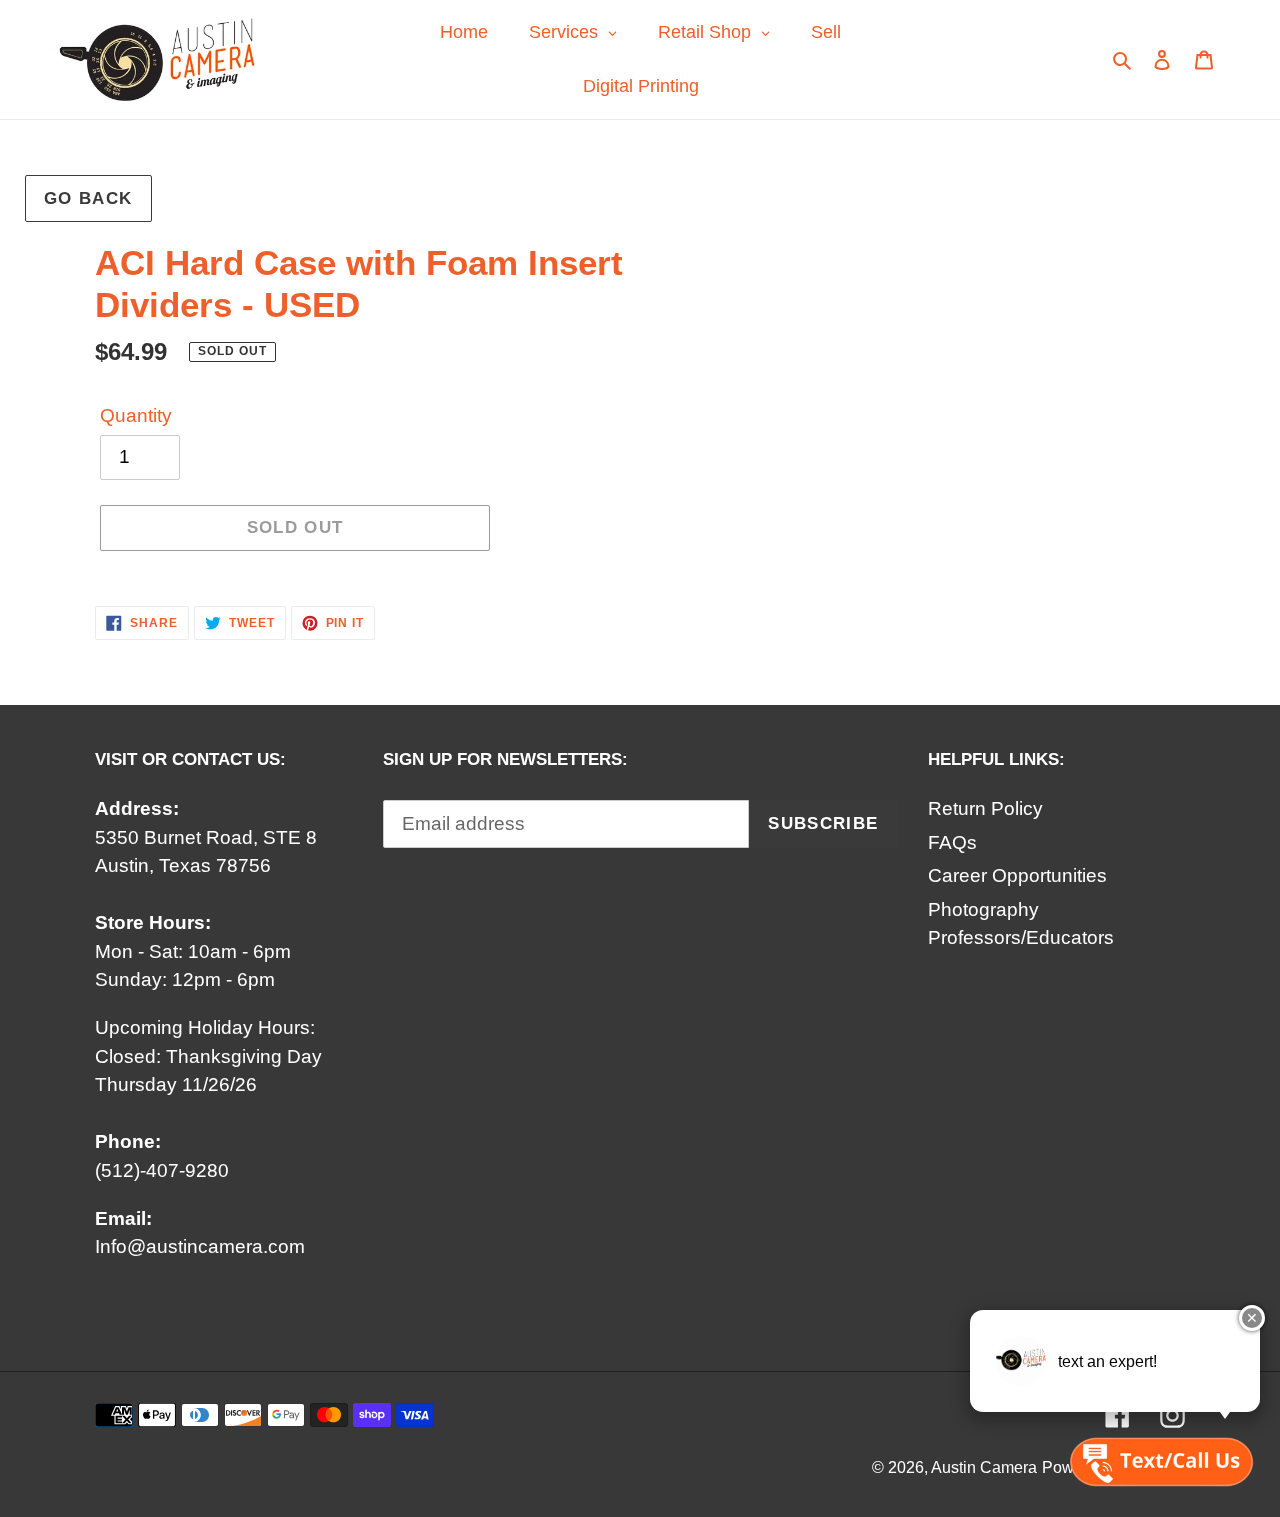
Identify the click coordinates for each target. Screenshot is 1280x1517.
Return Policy (985, 808)
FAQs (952, 842)
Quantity (136, 415)
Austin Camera (984, 1467)
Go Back (88, 198)
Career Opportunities (1017, 875)
